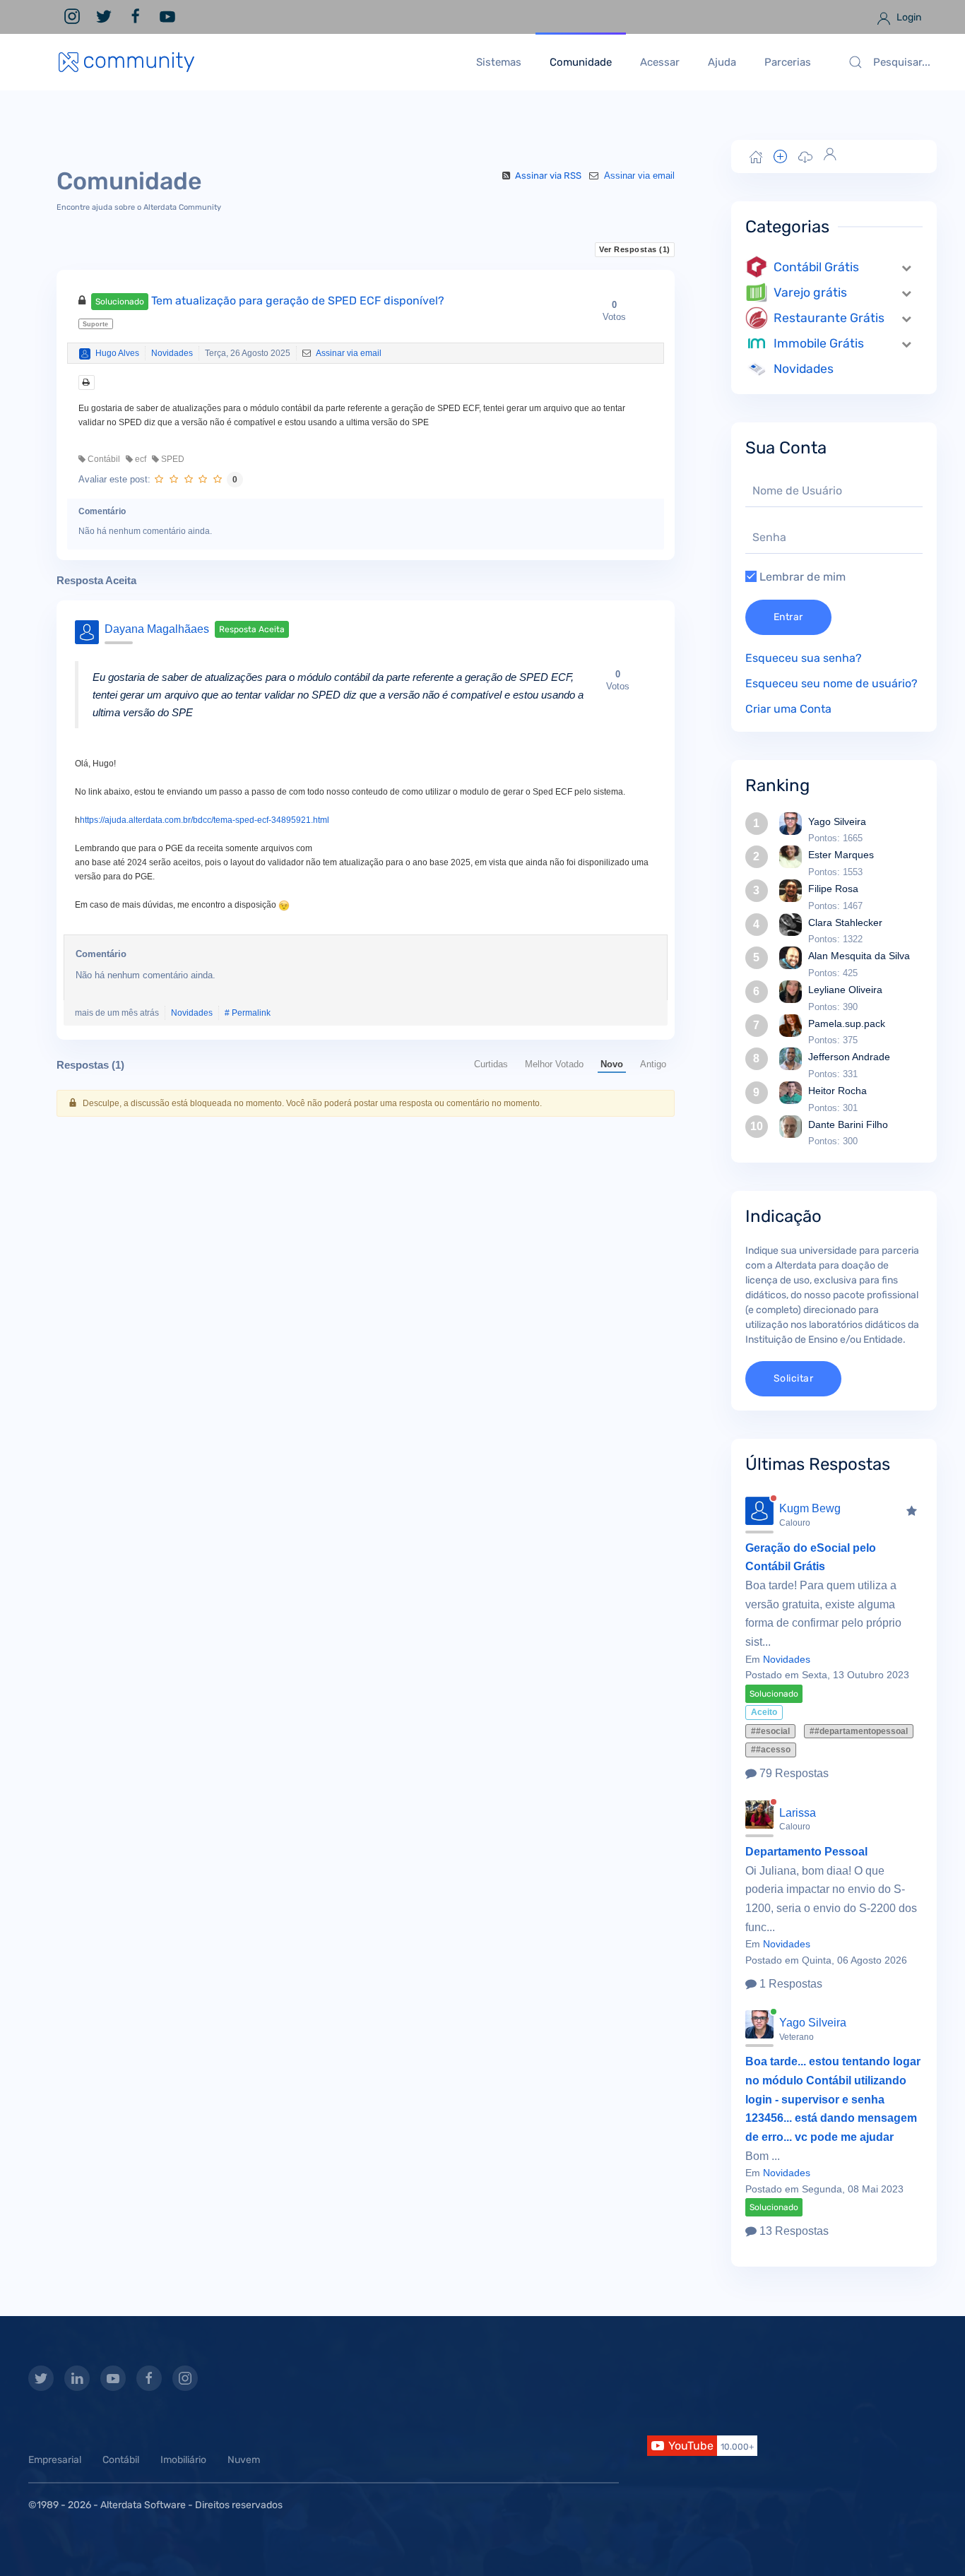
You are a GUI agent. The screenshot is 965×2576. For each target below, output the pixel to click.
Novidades (172, 353)
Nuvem (244, 2460)
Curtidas (491, 1064)
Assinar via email (638, 176)
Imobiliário (183, 2460)
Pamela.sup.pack (847, 1023)
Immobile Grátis (819, 343)
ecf (140, 459)
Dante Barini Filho (848, 1124)
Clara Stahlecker (845, 922)
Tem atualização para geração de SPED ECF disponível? (270, 301)
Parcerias (788, 62)
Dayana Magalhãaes (157, 629)
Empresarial (55, 2460)
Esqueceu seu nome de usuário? (831, 683)
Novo (612, 1064)
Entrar (788, 617)
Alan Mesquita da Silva (859, 956)
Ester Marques (841, 855)
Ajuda (722, 62)
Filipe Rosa (833, 889)
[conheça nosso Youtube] (113, 2378)
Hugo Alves (117, 353)
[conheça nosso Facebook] (149, 2378)
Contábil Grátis (816, 267)
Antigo (653, 1064)
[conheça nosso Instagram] (185, 2378)
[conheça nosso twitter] (41, 2378)
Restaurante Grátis (829, 318)
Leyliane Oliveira (845, 990)
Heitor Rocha (837, 1091)
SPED (172, 459)
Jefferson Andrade (849, 1057)
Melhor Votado (554, 1064)
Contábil (103, 459)
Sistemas (499, 62)
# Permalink (248, 1013)
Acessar (660, 62)
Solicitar (794, 1378)
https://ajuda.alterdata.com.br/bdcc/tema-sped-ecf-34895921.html (205, 820)
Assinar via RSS (548, 176)
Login (908, 17)
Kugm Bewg (810, 1508)
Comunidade (581, 62)
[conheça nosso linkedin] (77, 2378)
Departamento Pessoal (806, 1852)
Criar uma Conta (788, 709)
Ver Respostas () (635, 249)
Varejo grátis (810, 292)
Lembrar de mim (801, 577)
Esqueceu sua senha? (804, 658)
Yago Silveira (837, 821)
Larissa (798, 1813)
